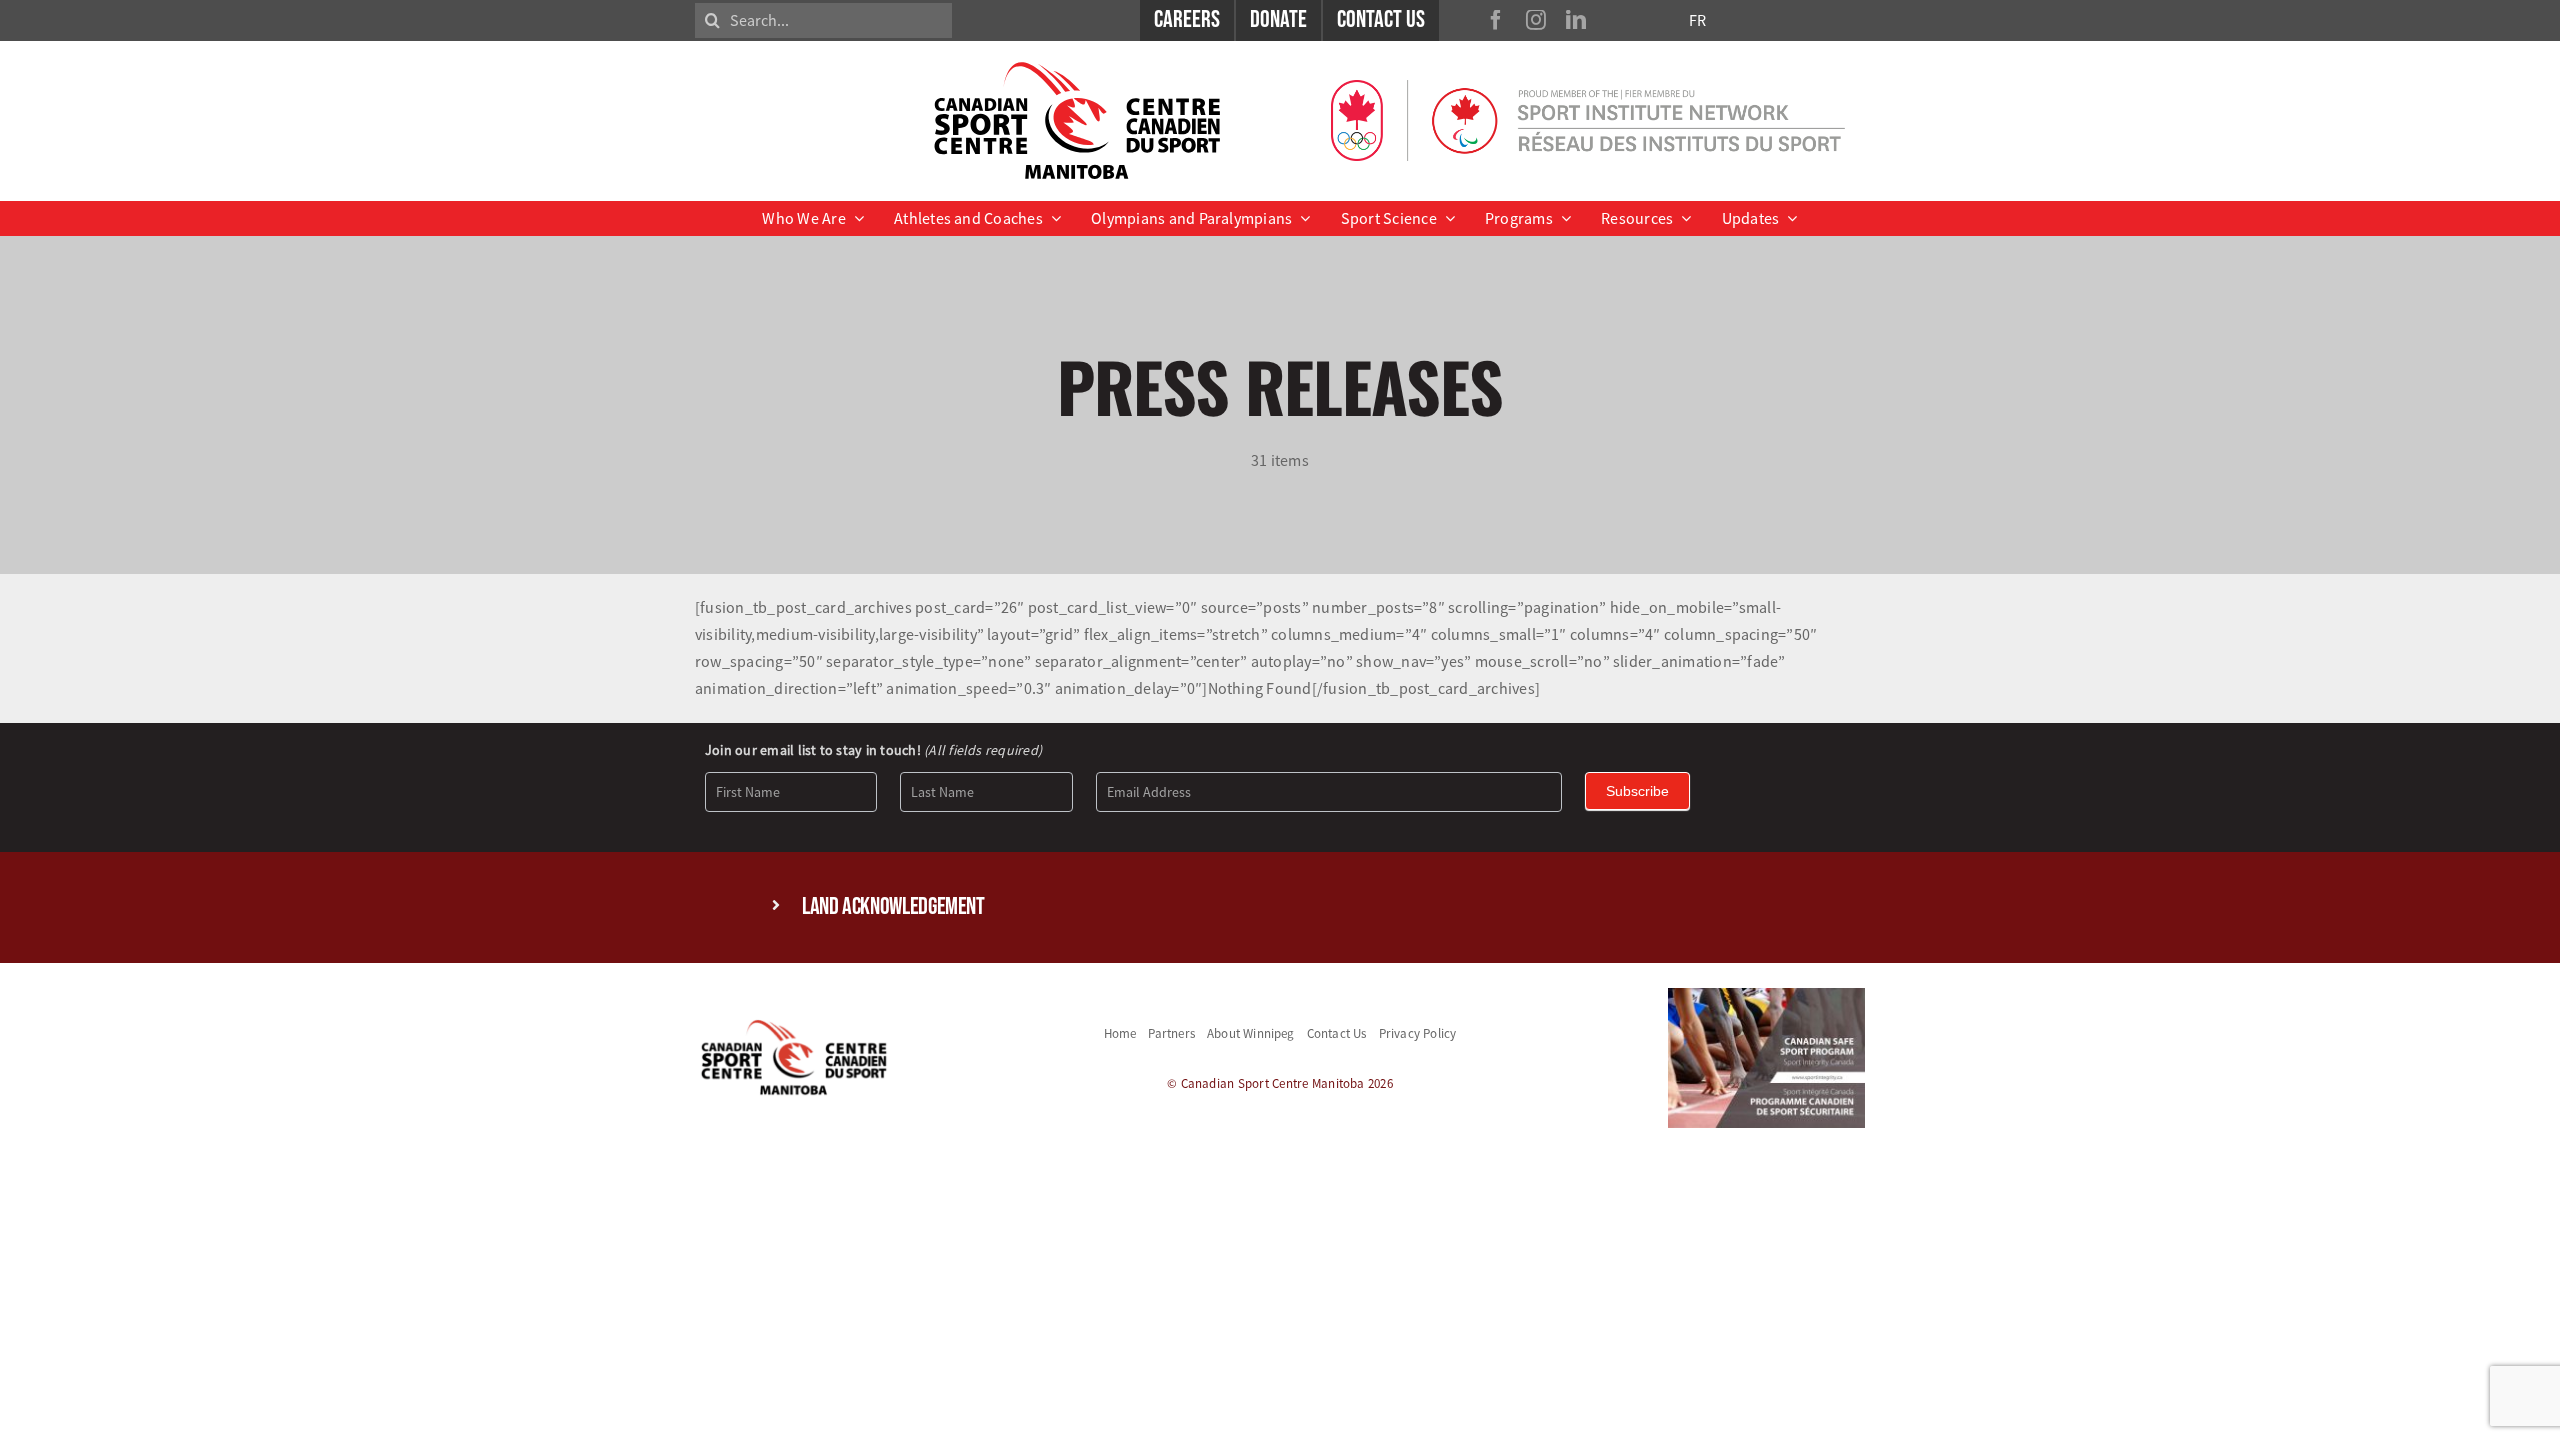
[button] (1280, 907)
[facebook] (1496, 20)
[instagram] (1536, 20)
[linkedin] (1576, 20)
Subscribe (1637, 791)
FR (1697, 20)
